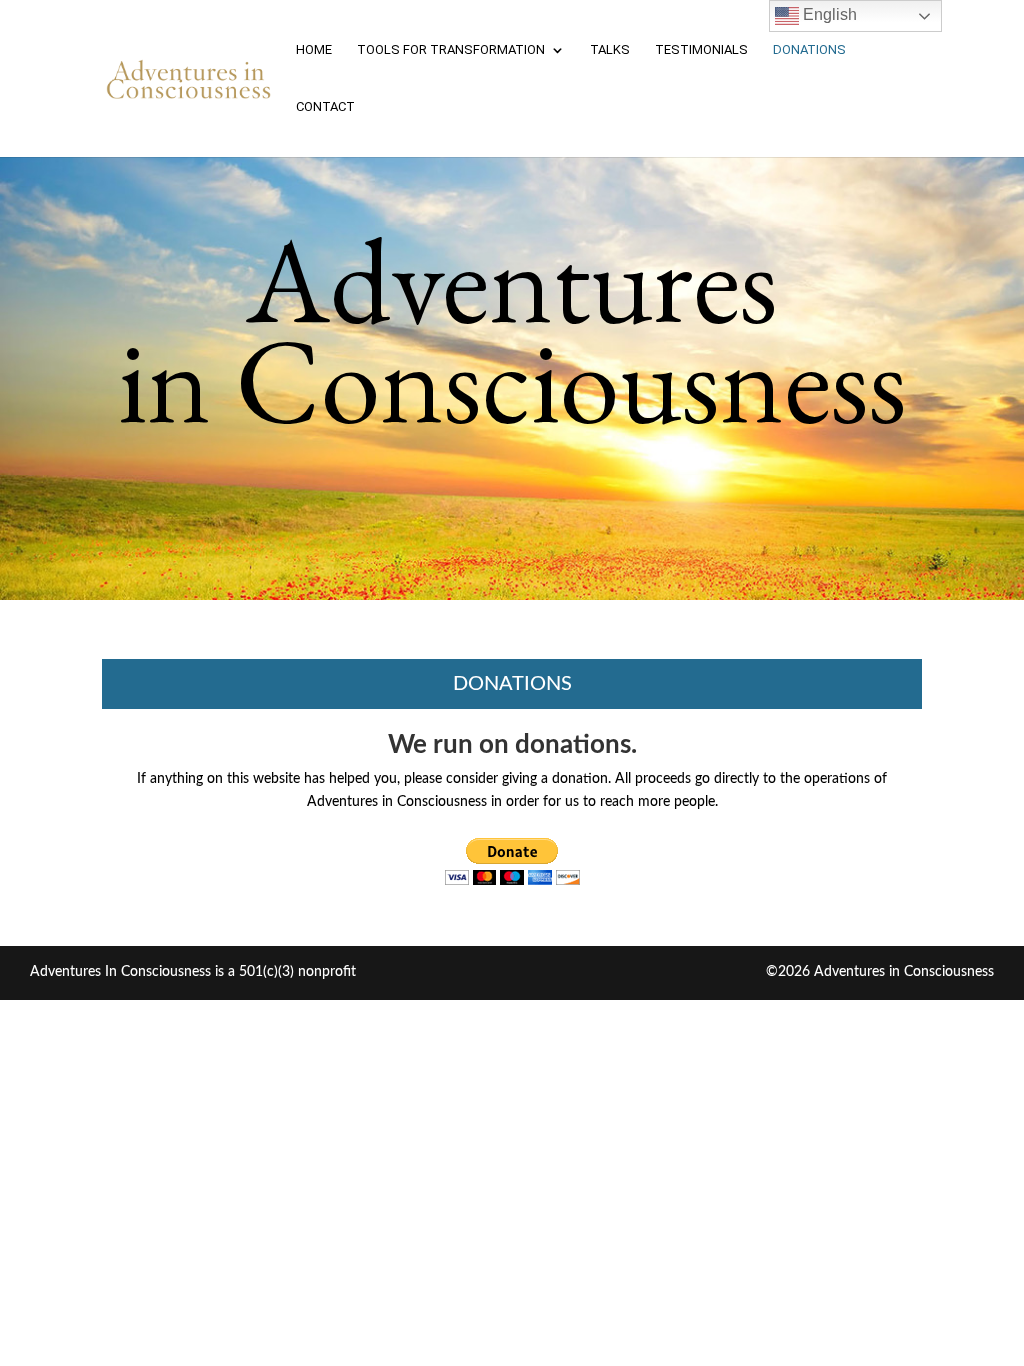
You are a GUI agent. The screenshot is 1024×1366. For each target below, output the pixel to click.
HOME (314, 50)
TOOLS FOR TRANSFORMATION (451, 50)
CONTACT (325, 107)
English (828, 14)
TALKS (610, 50)
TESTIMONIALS (701, 50)
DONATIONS (809, 50)
